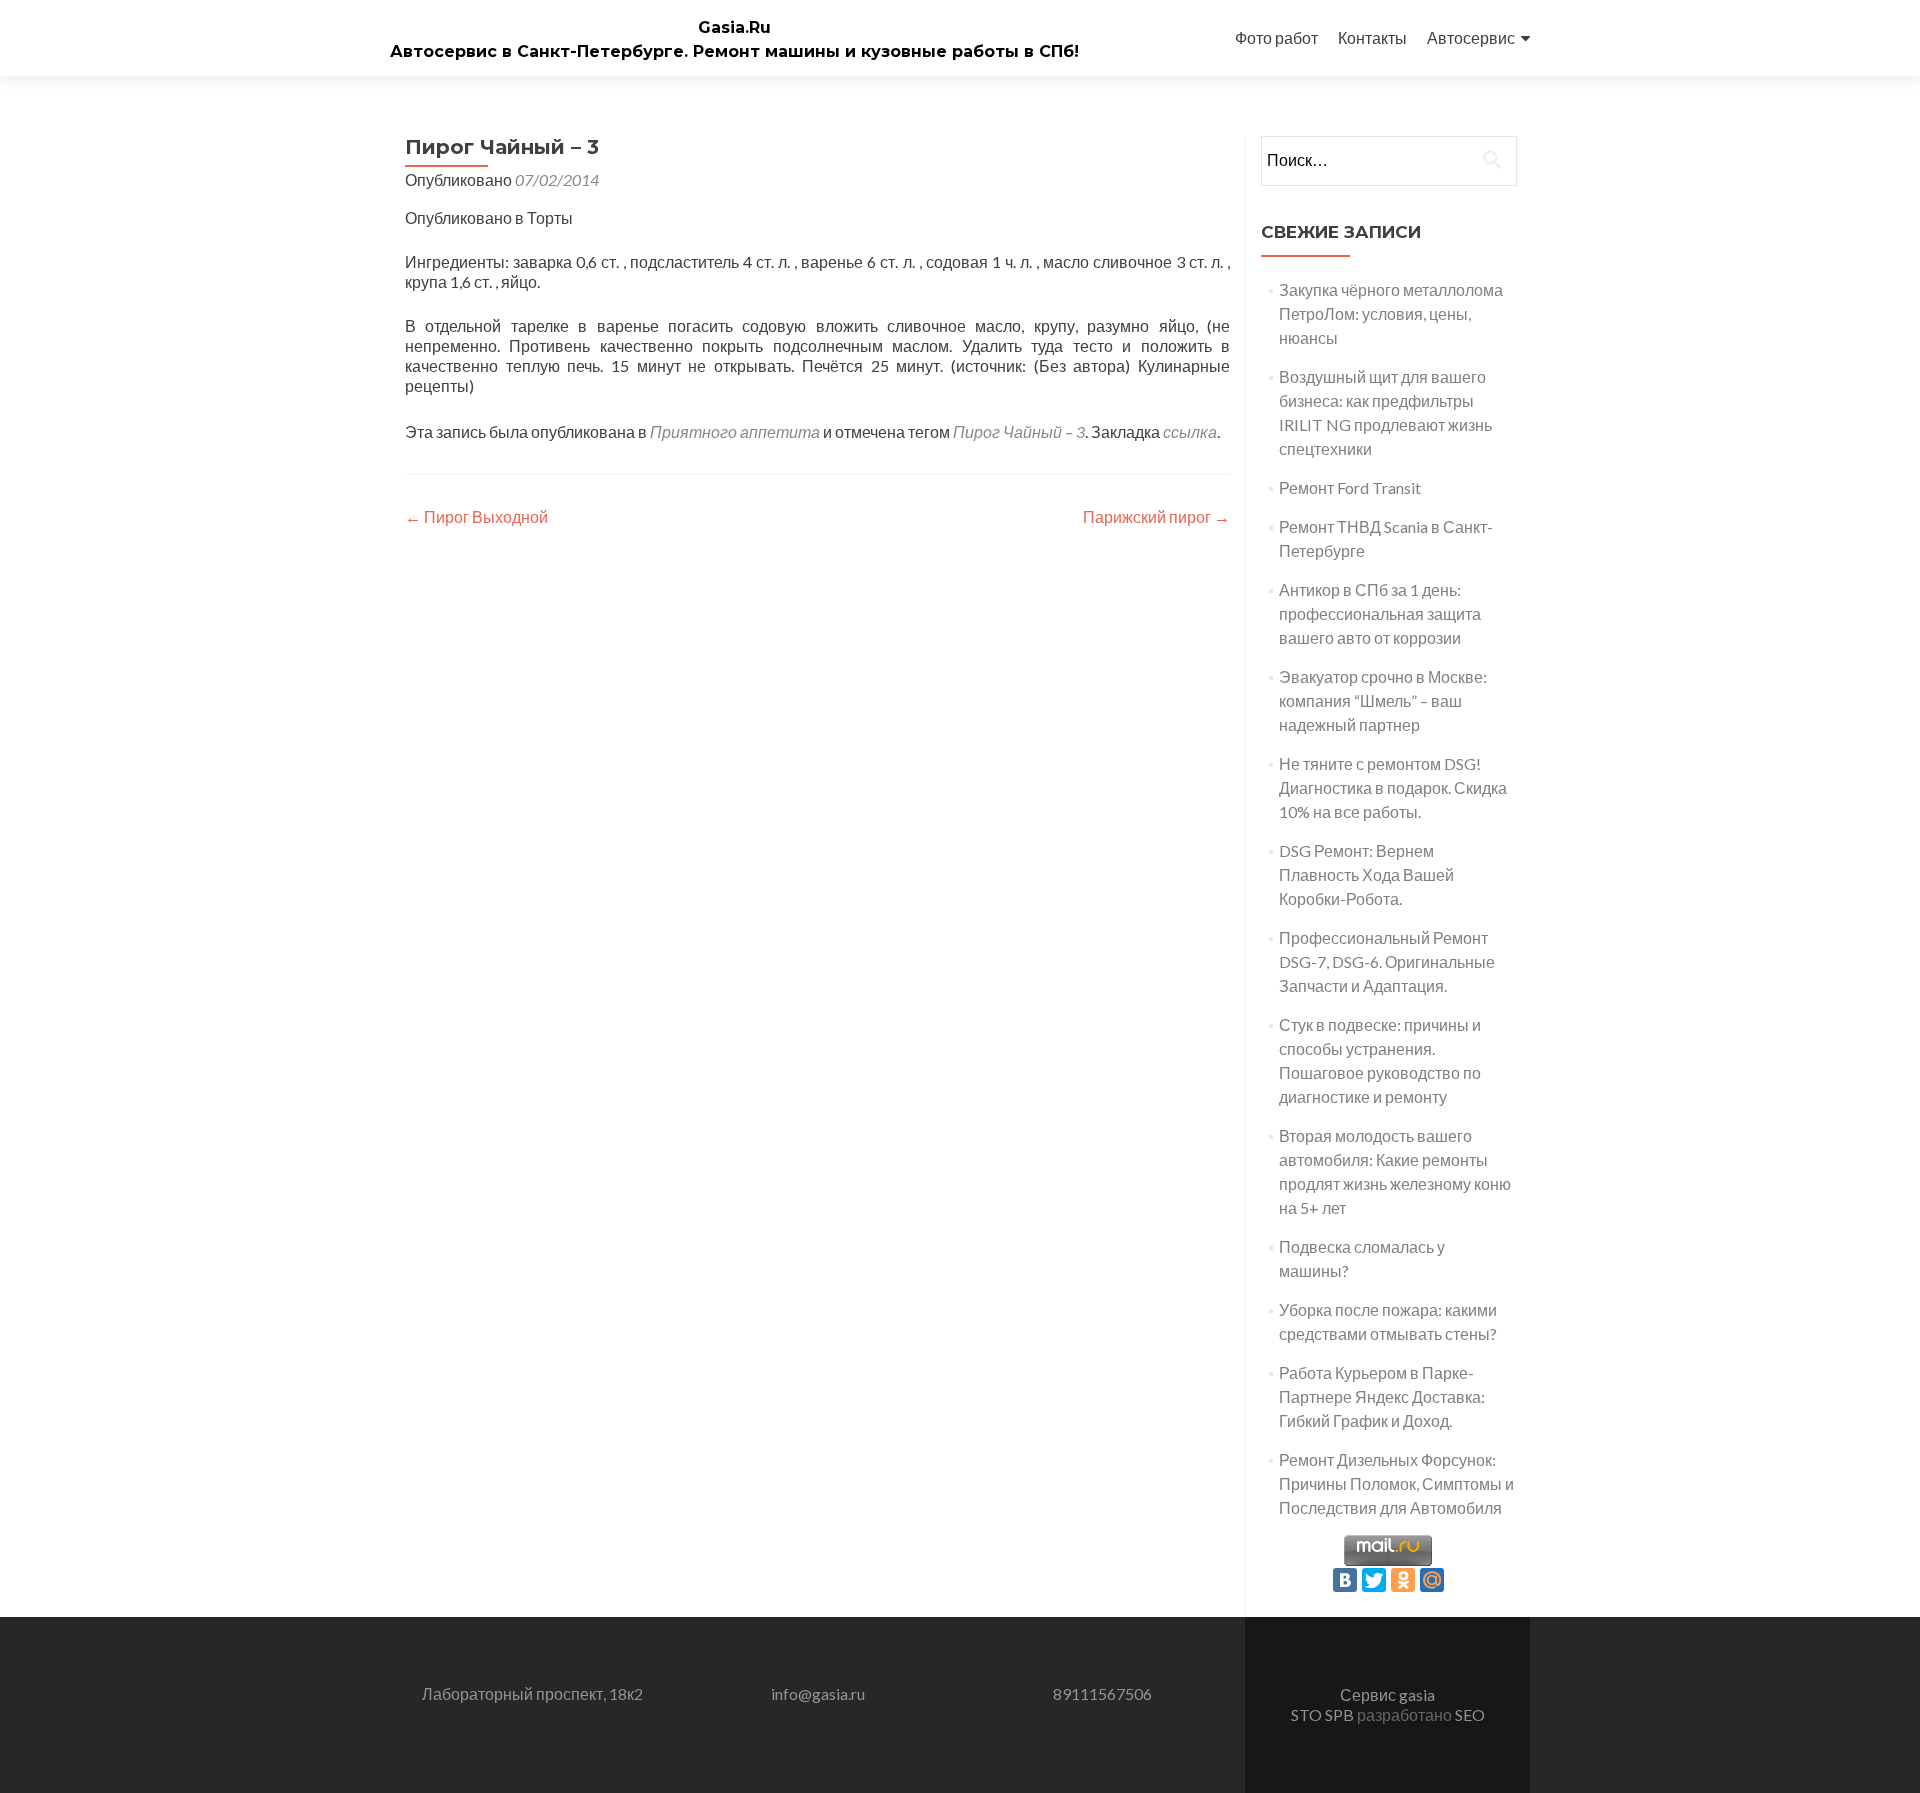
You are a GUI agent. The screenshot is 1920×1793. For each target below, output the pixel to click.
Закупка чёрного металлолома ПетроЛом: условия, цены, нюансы (1391, 313)
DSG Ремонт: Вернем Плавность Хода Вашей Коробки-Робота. (1366, 874)
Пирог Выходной (476, 516)
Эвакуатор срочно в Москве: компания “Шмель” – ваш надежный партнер (1383, 700)
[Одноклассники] (1403, 1580)
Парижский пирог (1156, 516)
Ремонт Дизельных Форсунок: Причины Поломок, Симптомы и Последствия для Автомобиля (1396, 1483)
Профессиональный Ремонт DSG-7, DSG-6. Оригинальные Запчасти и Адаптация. (1387, 961)
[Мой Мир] (1432, 1580)
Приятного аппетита (735, 431)
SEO (1470, 1714)
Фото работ (1276, 37)
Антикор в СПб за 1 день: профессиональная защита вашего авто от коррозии (1380, 613)
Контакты (1372, 37)
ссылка (1190, 431)
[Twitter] (1374, 1580)
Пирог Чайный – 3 (1019, 431)
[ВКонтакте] (1345, 1580)
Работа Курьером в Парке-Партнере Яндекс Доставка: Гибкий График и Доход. (1382, 1396)
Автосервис (1471, 37)
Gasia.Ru (734, 27)
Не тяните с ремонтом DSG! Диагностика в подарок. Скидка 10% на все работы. (1393, 787)
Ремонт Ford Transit (1350, 487)
